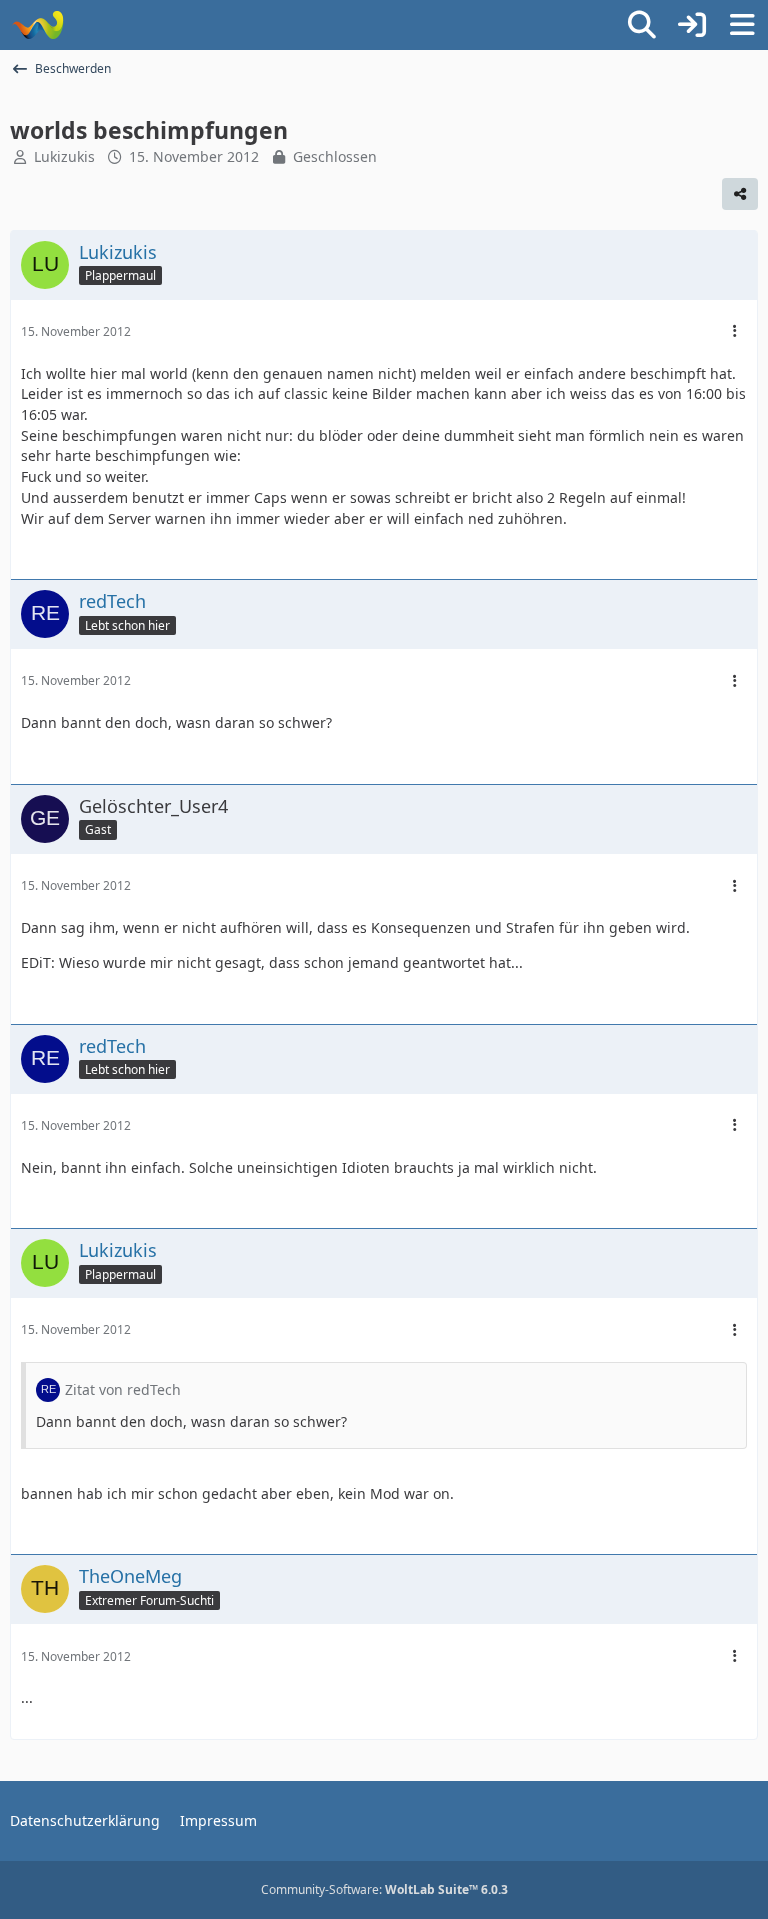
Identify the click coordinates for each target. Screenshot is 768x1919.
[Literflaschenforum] (37, 25)
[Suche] (642, 25)
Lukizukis (64, 156)
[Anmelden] (692, 25)
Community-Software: (384, 1889)
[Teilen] (740, 194)
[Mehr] (735, 331)
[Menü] (742, 25)
